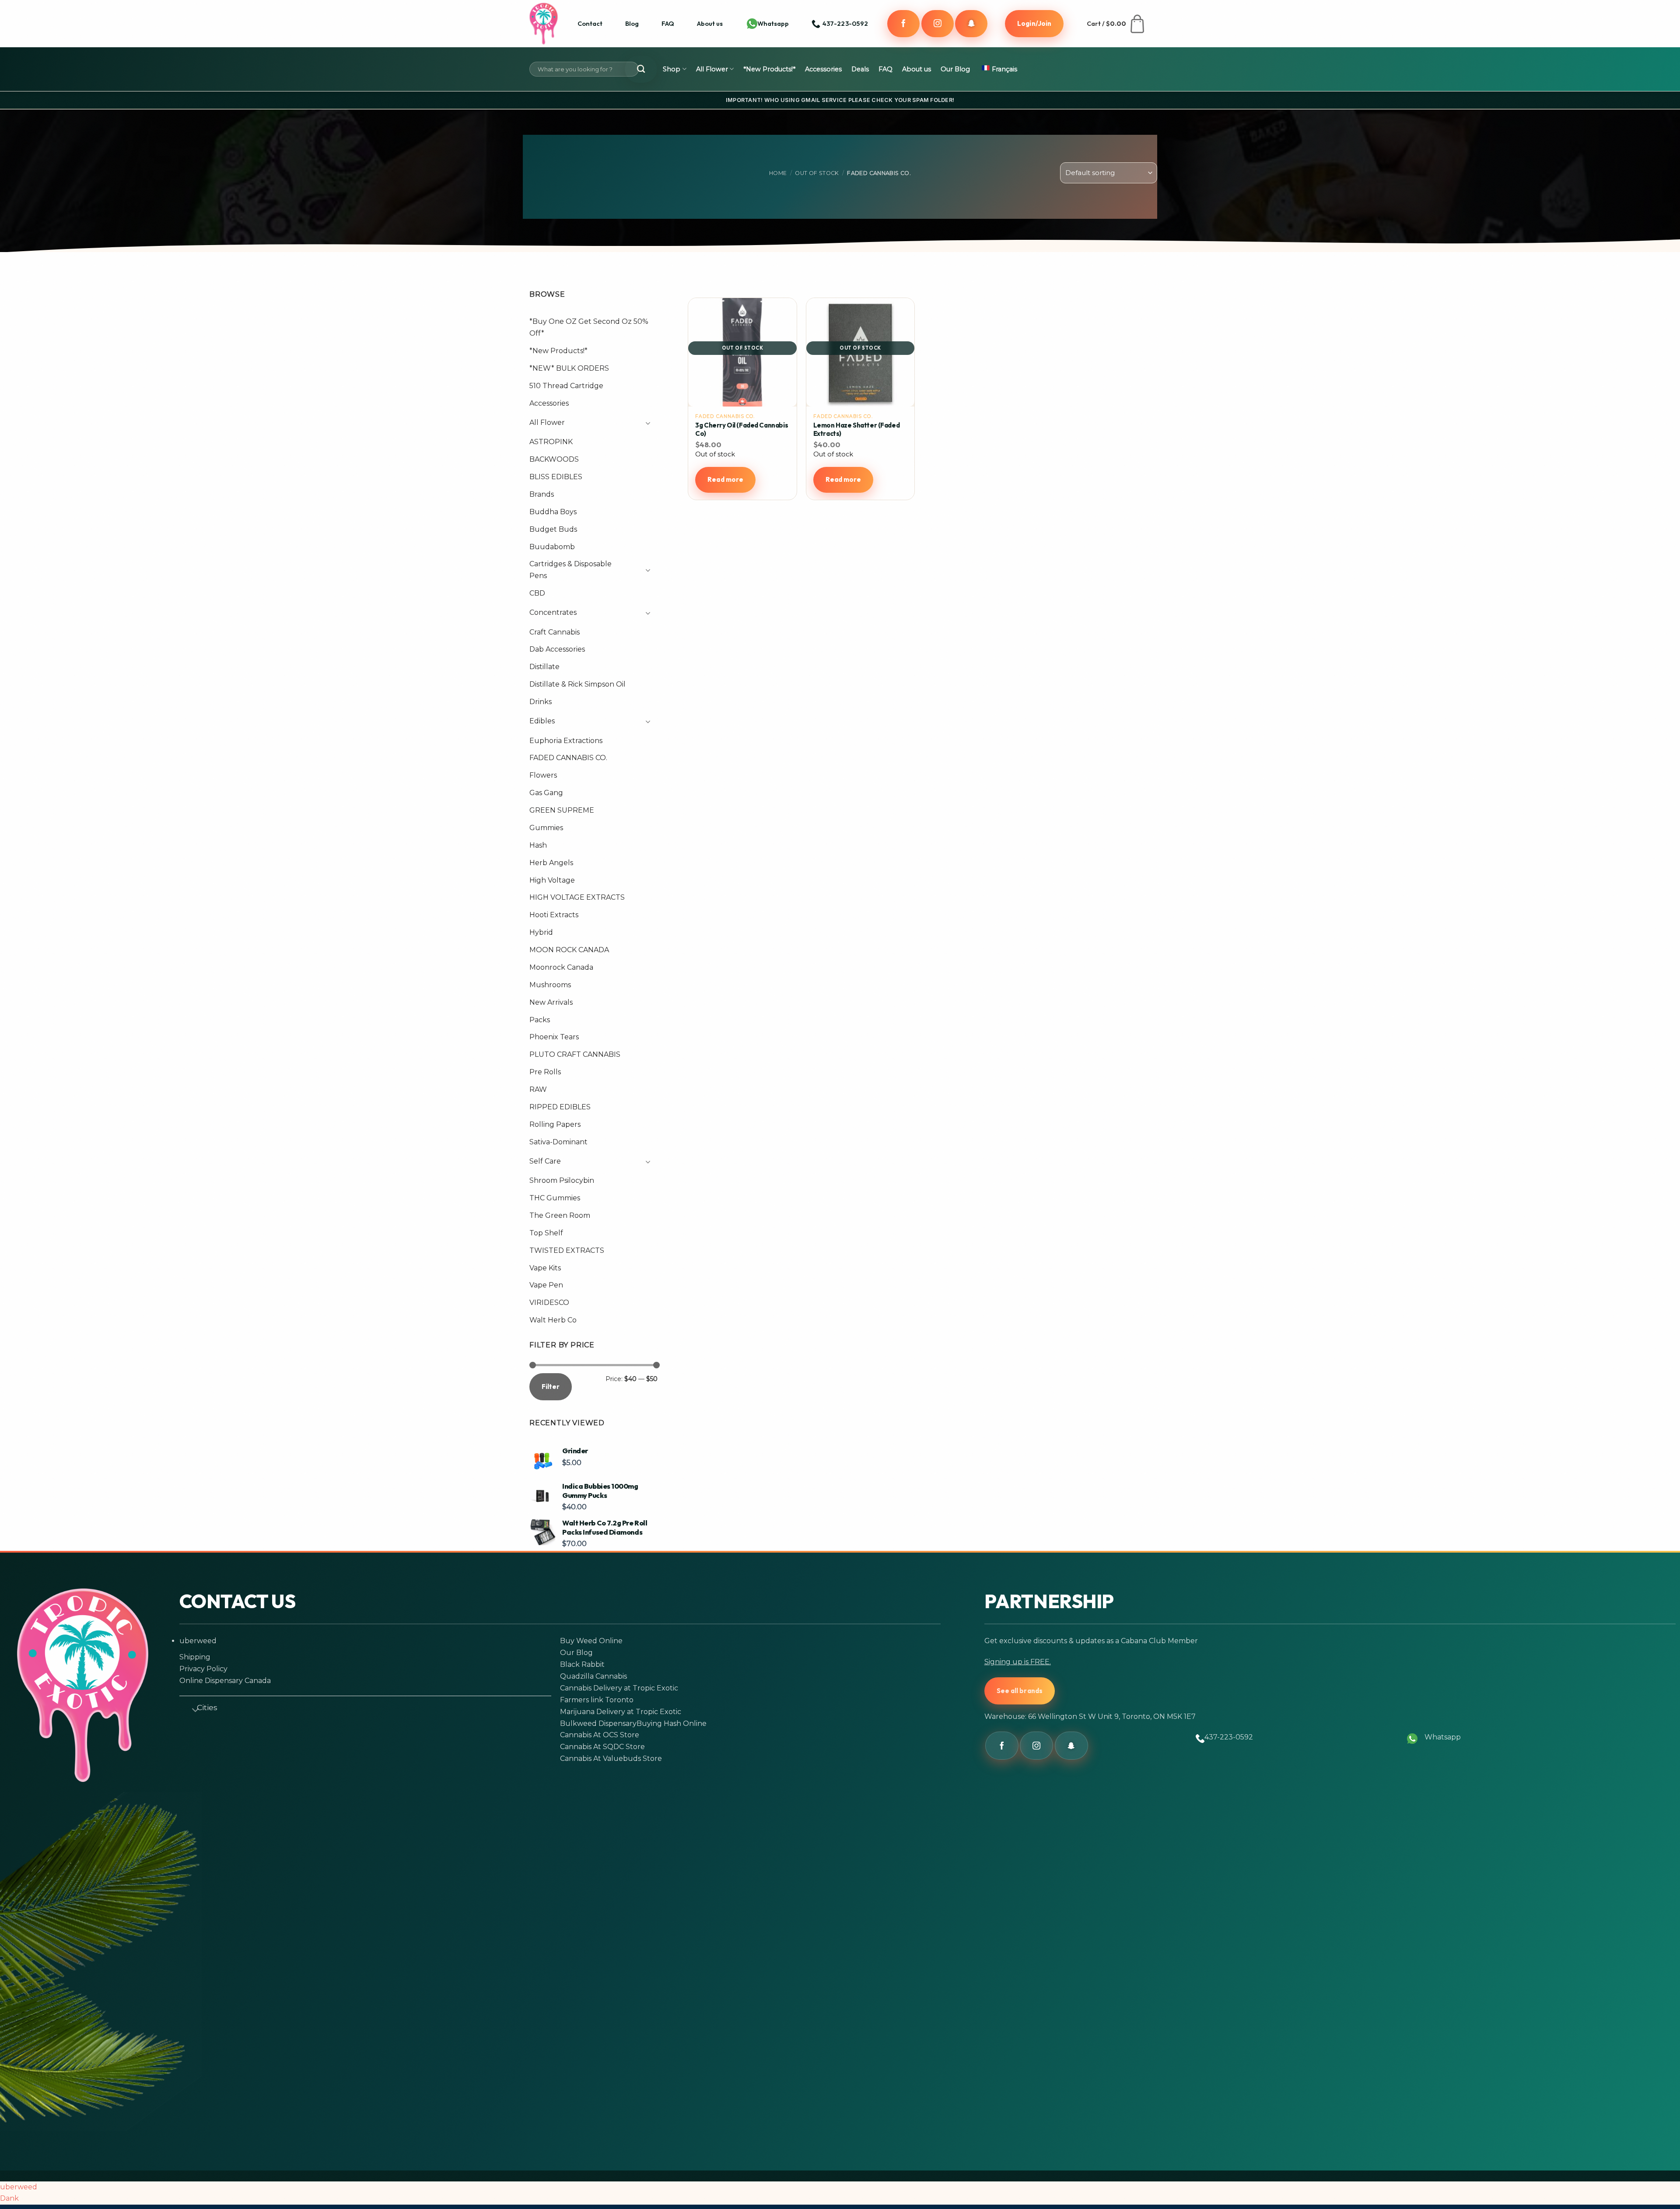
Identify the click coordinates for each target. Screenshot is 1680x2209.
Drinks (541, 702)
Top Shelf (546, 1233)
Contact (590, 23)
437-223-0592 (1229, 1737)
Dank (9, 2198)
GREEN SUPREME (562, 810)
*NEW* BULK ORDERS (569, 368)
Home (778, 173)
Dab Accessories (557, 649)
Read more (725, 479)
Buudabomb (552, 547)
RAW (538, 1089)
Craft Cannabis (555, 632)
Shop (672, 69)
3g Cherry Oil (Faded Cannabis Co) (742, 430)
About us (710, 23)
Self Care (545, 1161)
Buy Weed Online (591, 1641)
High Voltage (552, 880)
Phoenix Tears (554, 1037)
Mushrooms (550, 985)
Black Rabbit (582, 1664)
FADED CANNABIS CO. (568, 758)
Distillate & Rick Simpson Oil (577, 684)
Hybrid (541, 932)
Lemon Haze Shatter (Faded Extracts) (857, 430)
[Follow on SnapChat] (971, 24)
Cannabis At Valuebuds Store (611, 1758)
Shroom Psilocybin (562, 1180)
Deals (860, 69)
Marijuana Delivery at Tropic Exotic (621, 1712)
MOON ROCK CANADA (569, 950)
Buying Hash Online (672, 1723)
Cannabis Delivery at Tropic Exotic (619, 1688)
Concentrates (553, 612)
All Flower (712, 69)
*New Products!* (769, 69)
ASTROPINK (551, 442)
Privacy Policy (203, 1669)
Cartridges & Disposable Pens (570, 570)
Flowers (543, 775)
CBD (537, 593)
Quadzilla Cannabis (593, 1676)
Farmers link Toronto (597, 1700)
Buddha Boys (553, 512)
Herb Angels (551, 863)
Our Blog (955, 69)
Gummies (546, 828)
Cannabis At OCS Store (600, 1735)
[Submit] (641, 69)
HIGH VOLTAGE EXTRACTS (577, 897)
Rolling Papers (555, 1124)
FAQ (668, 23)
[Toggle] (645, 423)
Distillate (544, 667)
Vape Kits (545, 1268)
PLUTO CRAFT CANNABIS (575, 1054)
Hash (538, 845)
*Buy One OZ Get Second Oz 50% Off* (589, 327)
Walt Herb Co (553, 1320)
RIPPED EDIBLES (560, 1107)
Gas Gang (546, 793)
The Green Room (560, 1215)
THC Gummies (555, 1198)
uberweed (198, 1641)
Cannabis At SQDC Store (602, 1747)
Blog (632, 23)
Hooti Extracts (554, 915)
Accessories (823, 69)
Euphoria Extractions (566, 741)
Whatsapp (773, 23)
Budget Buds (553, 529)
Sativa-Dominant (558, 1142)
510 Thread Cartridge (566, 386)
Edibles (542, 721)
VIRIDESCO (549, 1303)
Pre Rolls (545, 1072)
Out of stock (817, 173)
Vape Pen (546, 1285)
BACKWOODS (554, 459)
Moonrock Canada (561, 967)
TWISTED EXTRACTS (567, 1250)
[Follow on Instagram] (938, 24)
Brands (542, 494)
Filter (551, 1387)
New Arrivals (551, 1002)
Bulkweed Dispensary (598, 1723)
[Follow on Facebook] (903, 24)
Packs (540, 1020)
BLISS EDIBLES (556, 477)
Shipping (195, 1657)
